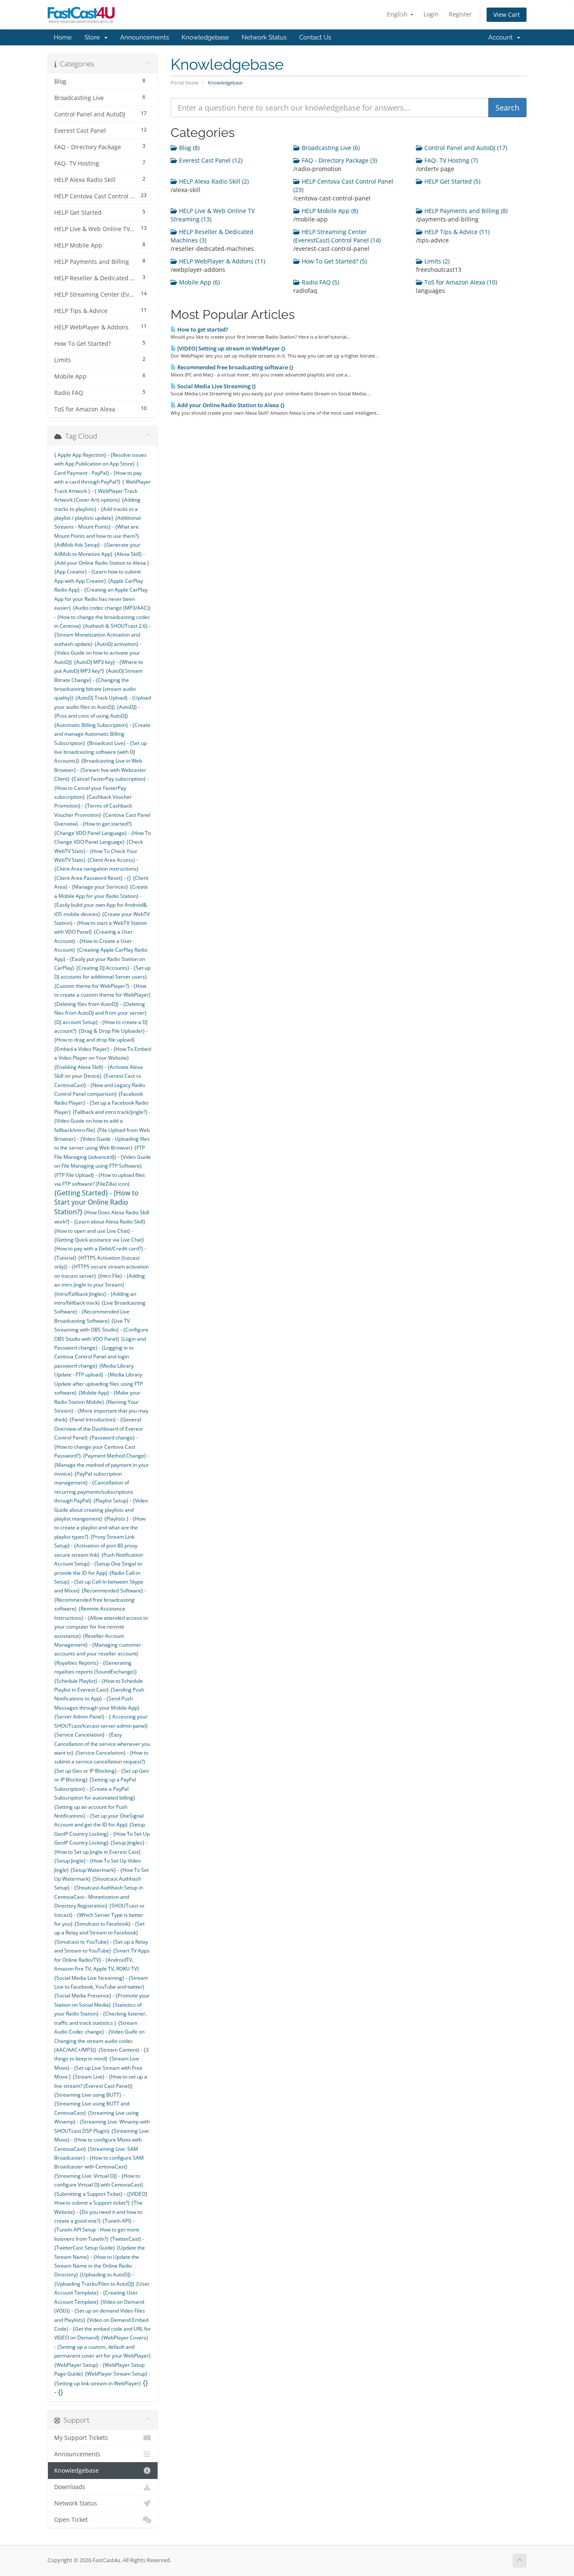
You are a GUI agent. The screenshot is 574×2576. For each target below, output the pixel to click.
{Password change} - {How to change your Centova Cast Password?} (96, 1447)
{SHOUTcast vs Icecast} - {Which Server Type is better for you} (99, 1915)
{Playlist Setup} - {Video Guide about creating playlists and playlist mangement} (101, 1510)
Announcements (145, 37)
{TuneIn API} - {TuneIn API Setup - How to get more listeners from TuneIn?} (97, 2230)
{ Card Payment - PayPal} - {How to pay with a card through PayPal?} (98, 473)
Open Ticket (71, 2520)
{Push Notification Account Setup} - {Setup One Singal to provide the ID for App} (99, 1564)
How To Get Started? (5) (333, 261)
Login (431, 14)
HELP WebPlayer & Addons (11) (221, 261)
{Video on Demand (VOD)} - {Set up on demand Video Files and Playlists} (100, 2311)
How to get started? (202, 329)
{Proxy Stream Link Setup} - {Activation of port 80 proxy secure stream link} (96, 1546)
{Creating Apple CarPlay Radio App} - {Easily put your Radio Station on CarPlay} (101, 959)
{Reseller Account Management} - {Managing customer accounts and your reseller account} (98, 1645)
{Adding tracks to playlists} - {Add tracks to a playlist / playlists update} (97, 509)
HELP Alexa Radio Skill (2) (213, 181)
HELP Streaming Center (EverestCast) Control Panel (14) (337, 236)
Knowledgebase (205, 37)
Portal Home (184, 83)
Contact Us (315, 37)
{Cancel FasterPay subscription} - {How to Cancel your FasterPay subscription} (101, 788)
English (398, 14)
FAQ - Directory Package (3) (338, 160)
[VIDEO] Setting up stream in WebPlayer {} (231, 348)
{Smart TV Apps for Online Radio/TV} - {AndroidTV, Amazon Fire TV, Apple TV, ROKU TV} (102, 1960)
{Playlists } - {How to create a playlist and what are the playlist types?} (100, 1528)
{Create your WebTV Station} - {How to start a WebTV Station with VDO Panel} (102, 923)
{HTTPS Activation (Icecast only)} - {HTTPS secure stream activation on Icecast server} (101, 1267)
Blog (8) (188, 148)
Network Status (264, 37)
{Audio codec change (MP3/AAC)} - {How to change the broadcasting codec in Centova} (103, 617)
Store (94, 37)
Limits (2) (436, 261)
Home (63, 37)
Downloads (70, 2487)
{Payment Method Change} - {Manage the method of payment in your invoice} (102, 1465)
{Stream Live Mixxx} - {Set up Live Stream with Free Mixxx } (98, 2068)
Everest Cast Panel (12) (210, 160)
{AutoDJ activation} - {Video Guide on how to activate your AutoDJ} (98, 653)
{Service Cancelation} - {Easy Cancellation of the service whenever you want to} (102, 1744)
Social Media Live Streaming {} (216, 386)
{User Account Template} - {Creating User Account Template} (102, 2293)
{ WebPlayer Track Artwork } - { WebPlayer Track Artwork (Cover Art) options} (103, 491)
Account (502, 37)
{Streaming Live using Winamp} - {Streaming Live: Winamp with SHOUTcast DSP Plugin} (102, 2122)
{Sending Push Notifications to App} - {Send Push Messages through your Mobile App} (99, 1699)
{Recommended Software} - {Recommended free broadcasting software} (100, 1600)
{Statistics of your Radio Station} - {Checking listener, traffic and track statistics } (100, 2014)
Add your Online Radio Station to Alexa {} (230, 405)
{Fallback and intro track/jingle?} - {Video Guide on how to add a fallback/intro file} (102, 1121)
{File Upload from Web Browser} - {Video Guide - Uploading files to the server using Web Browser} (102, 1139)
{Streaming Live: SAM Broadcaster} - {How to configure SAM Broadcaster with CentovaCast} (99, 2158)
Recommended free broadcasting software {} (235, 367)
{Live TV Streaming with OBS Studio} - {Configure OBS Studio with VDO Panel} (101, 1330)
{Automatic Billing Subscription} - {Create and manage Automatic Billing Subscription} (102, 734)
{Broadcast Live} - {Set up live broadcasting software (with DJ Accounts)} (100, 752)
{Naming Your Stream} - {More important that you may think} (101, 1411)
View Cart (507, 14)
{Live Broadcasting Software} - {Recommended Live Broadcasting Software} (100, 1312)
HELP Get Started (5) (452, 181)
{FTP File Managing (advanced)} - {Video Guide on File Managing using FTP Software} (103, 1157)
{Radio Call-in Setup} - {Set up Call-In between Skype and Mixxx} (99, 1582)
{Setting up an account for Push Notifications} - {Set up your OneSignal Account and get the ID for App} (99, 1816)
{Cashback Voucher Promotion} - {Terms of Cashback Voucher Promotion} (93, 806)
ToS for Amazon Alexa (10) (460, 282)
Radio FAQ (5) (320, 282)
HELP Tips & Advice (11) (456, 232)
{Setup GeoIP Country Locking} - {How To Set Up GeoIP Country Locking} (102, 1834)
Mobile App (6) (199, 282)
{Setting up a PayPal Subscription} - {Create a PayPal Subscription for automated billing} (95, 1789)
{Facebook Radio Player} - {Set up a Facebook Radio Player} (101, 1103)
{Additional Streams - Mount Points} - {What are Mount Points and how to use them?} (97, 527)
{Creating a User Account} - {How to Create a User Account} (93, 941)
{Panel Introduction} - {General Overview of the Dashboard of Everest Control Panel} (99, 1429)
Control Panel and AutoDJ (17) (465, 148)
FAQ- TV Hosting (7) (450, 160)
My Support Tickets (81, 2438)
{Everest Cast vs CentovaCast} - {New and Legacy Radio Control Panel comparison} (100, 1085)
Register (460, 14)
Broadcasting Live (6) (330, 148)
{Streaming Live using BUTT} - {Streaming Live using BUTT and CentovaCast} (92, 2104)
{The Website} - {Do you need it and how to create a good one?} (98, 2212)
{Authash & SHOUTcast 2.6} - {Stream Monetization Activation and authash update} (103, 635)
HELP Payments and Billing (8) (465, 211)
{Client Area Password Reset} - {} (93, 878)
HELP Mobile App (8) (329, 211)
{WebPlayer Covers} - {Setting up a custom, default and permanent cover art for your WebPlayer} (103, 2347)
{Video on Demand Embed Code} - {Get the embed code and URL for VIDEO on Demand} (103, 2329)
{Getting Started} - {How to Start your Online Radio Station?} (96, 1202)
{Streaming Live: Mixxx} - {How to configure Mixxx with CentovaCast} (102, 2140)
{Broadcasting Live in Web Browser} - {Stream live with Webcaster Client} (100, 770)
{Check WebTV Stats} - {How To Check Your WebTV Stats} (99, 851)
